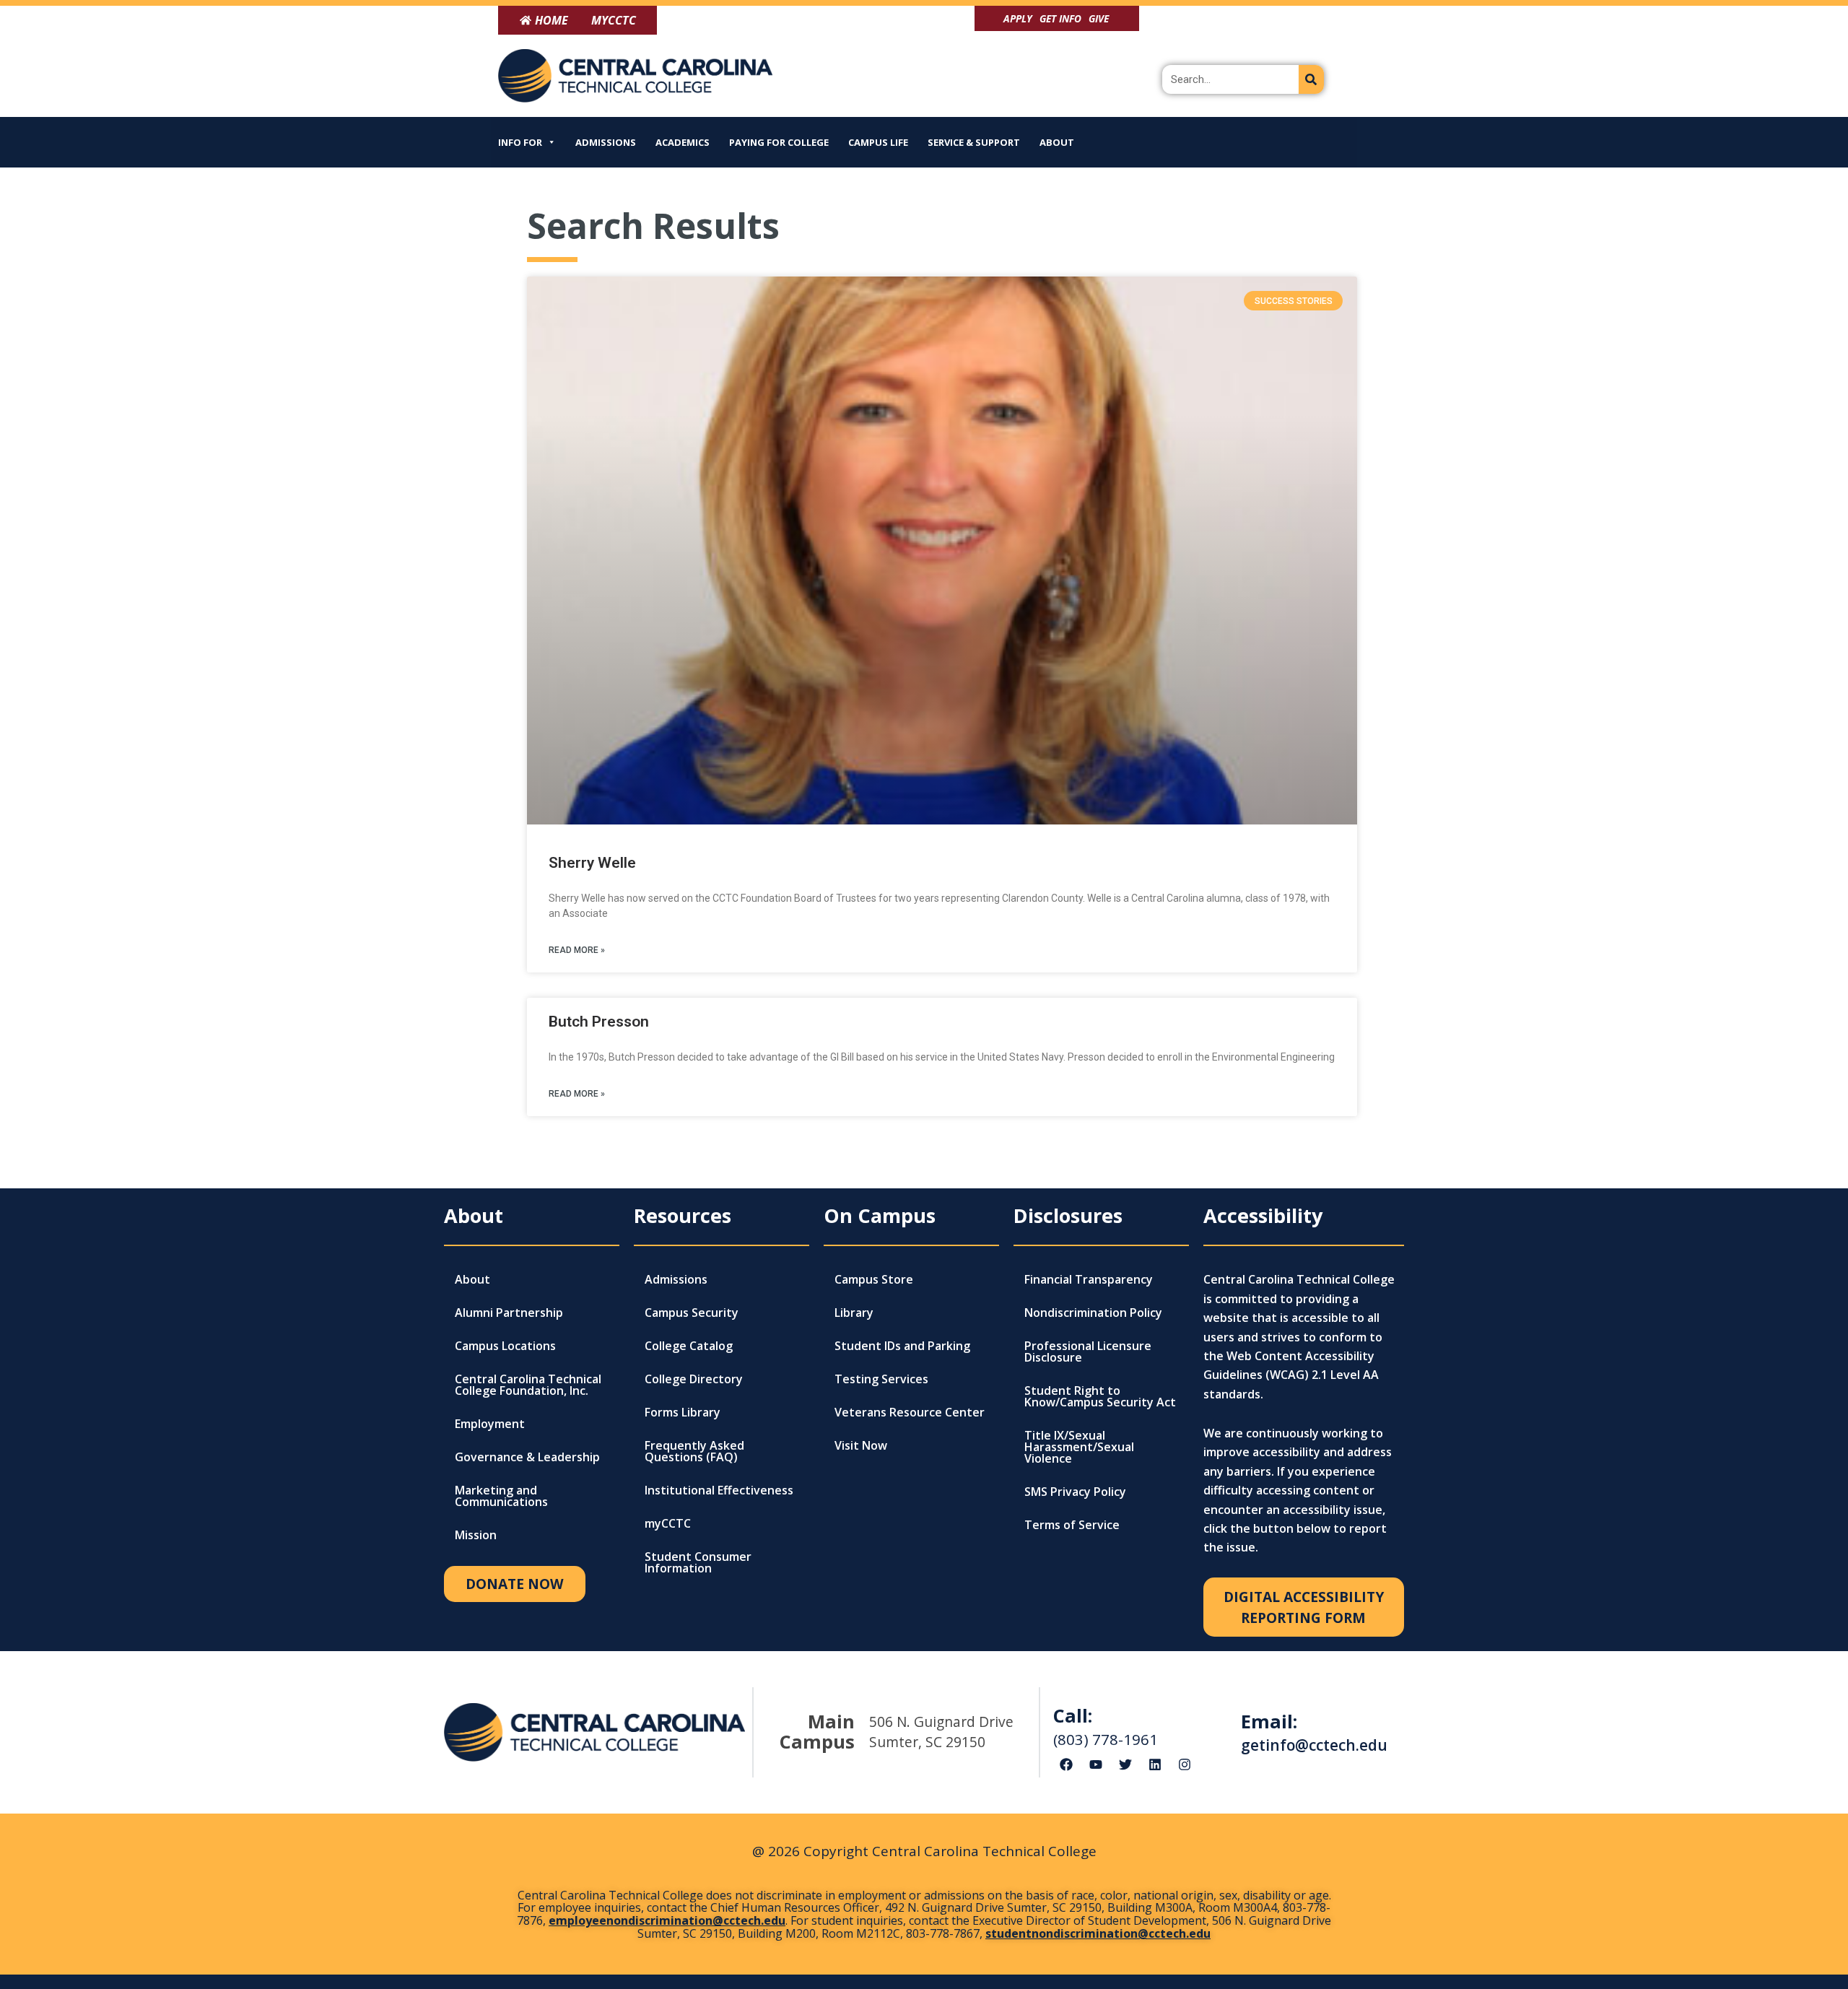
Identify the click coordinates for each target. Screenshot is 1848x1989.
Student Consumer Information (698, 1562)
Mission (476, 1535)
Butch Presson (599, 1022)
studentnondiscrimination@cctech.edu (1098, 1933)
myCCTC (668, 1523)
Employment (490, 1424)
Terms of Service (1072, 1525)
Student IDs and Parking (902, 1346)
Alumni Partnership (509, 1313)
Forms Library (683, 1412)
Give (1099, 18)
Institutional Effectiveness (719, 1490)
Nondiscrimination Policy (1093, 1313)
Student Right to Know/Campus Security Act (1100, 1396)
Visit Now (861, 1445)
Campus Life (878, 142)
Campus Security (692, 1313)
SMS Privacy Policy (1075, 1492)
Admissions (606, 142)
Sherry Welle (592, 863)
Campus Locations (505, 1346)
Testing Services (881, 1379)
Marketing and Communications (501, 1496)
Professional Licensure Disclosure (1088, 1352)
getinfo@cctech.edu (1314, 1745)
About (1057, 142)
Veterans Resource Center (910, 1412)
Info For (520, 142)
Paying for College (779, 142)
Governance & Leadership (527, 1457)
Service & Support (974, 142)
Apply (1018, 18)
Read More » (577, 950)
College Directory (694, 1379)
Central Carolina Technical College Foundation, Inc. (528, 1385)
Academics (683, 142)
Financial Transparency (1089, 1279)
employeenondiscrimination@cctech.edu (667, 1920)
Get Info (1060, 18)
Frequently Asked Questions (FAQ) (694, 1451)
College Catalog (689, 1346)
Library (854, 1313)
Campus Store (874, 1279)
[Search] (1311, 79)
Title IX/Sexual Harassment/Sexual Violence (1079, 1447)
